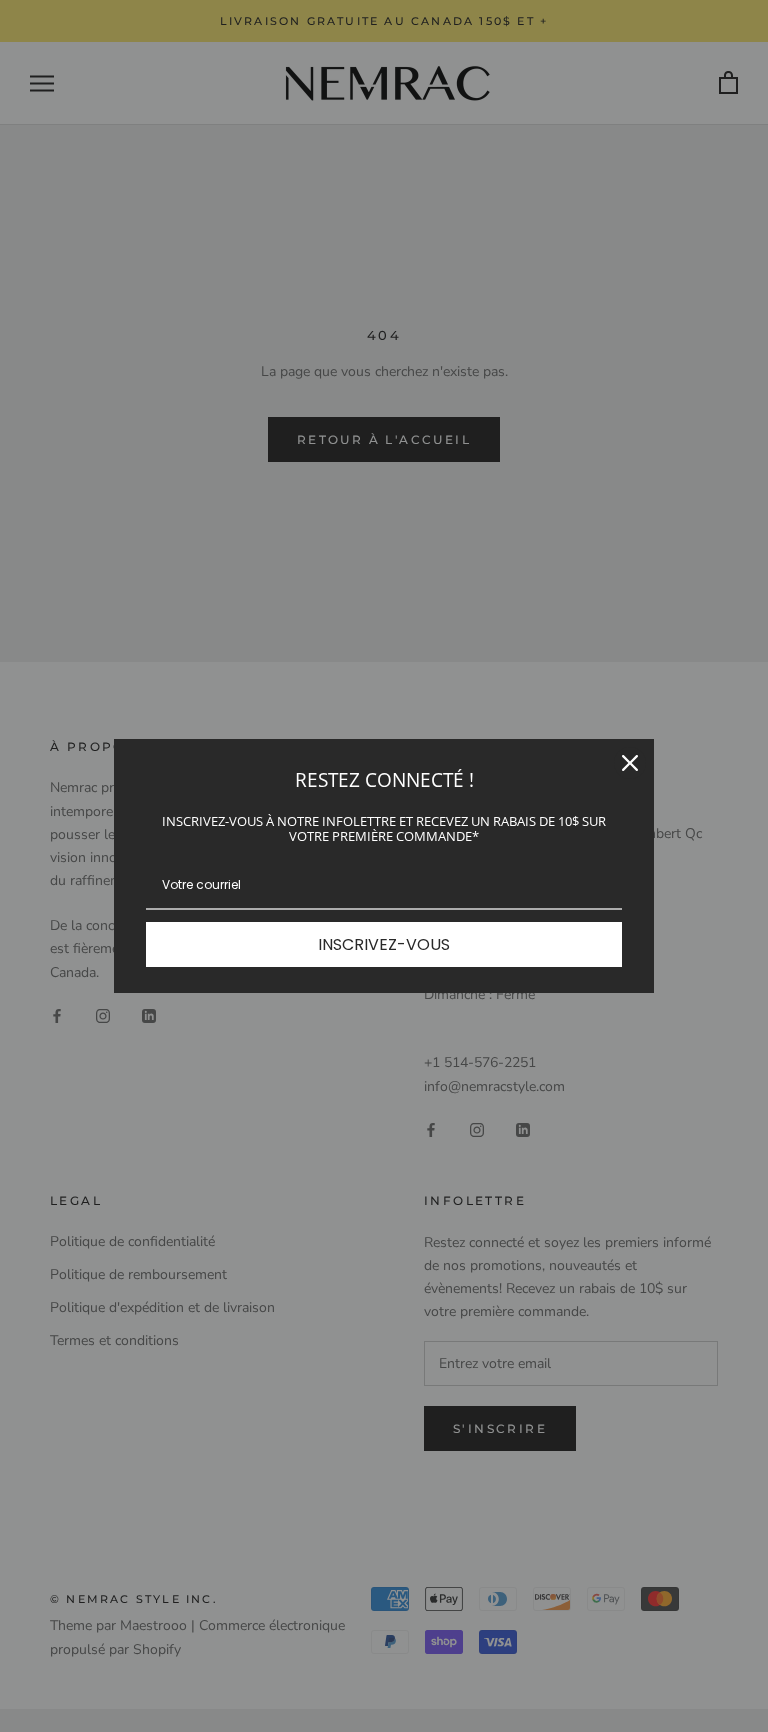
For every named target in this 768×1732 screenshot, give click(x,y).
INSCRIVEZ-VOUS (384, 944)
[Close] (630, 763)
